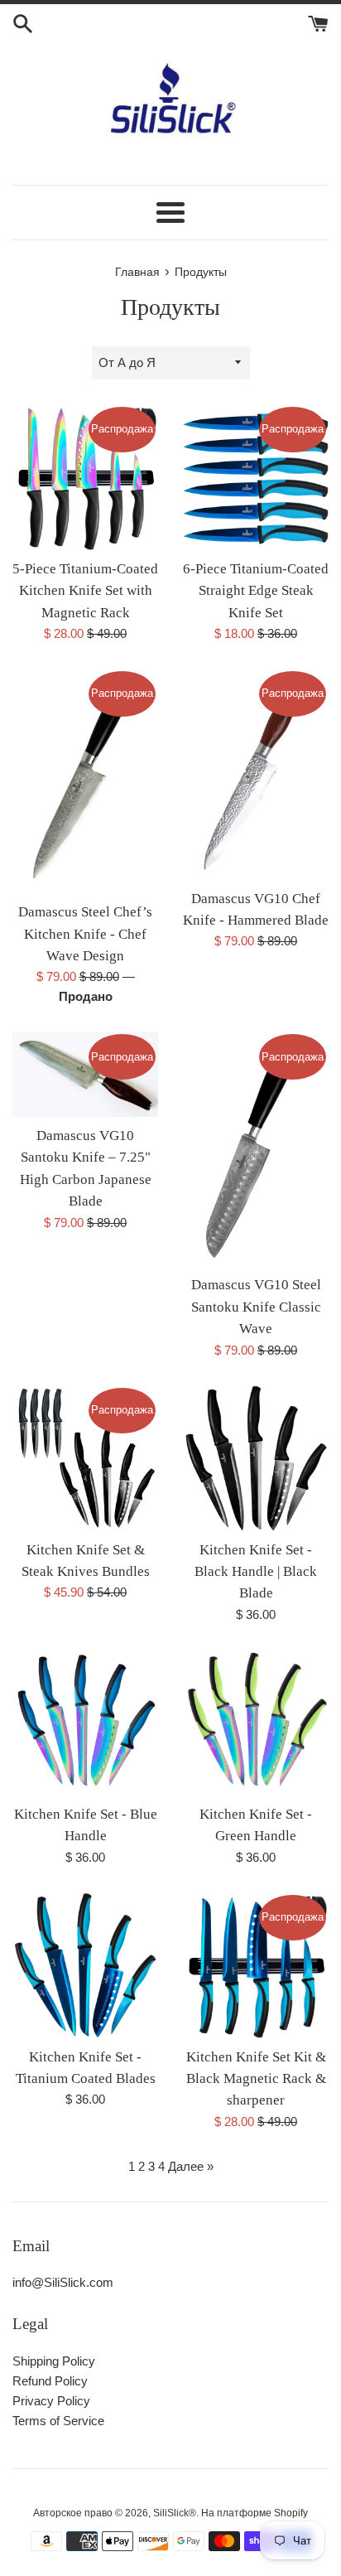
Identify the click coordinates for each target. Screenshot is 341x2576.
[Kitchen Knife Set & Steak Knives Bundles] (85, 1458)
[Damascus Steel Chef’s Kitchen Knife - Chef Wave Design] (85, 781)
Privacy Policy (51, 2401)
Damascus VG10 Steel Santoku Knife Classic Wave (256, 1307)
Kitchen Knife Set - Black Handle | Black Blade (256, 1572)
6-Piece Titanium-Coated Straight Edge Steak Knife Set (256, 591)
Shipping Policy (54, 2361)
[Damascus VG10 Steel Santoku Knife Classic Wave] (256, 1149)
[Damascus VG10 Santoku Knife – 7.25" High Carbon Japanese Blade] (85, 1074)
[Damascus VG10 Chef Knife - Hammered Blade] (256, 774)
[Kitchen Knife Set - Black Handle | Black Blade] (256, 1458)
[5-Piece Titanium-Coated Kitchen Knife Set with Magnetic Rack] (85, 477)
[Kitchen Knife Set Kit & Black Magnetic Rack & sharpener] (256, 1965)
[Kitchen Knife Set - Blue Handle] (85, 1723)
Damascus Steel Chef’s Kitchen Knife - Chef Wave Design (85, 934)
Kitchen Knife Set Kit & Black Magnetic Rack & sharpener (256, 2079)
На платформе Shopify (255, 2513)
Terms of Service (58, 2421)
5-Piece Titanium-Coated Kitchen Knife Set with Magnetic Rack (85, 591)
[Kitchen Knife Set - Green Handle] (256, 1723)
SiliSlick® (175, 2513)
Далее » (191, 2166)
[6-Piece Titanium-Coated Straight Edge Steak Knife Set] (256, 477)
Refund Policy (50, 2381)
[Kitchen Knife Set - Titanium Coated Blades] (85, 1965)
